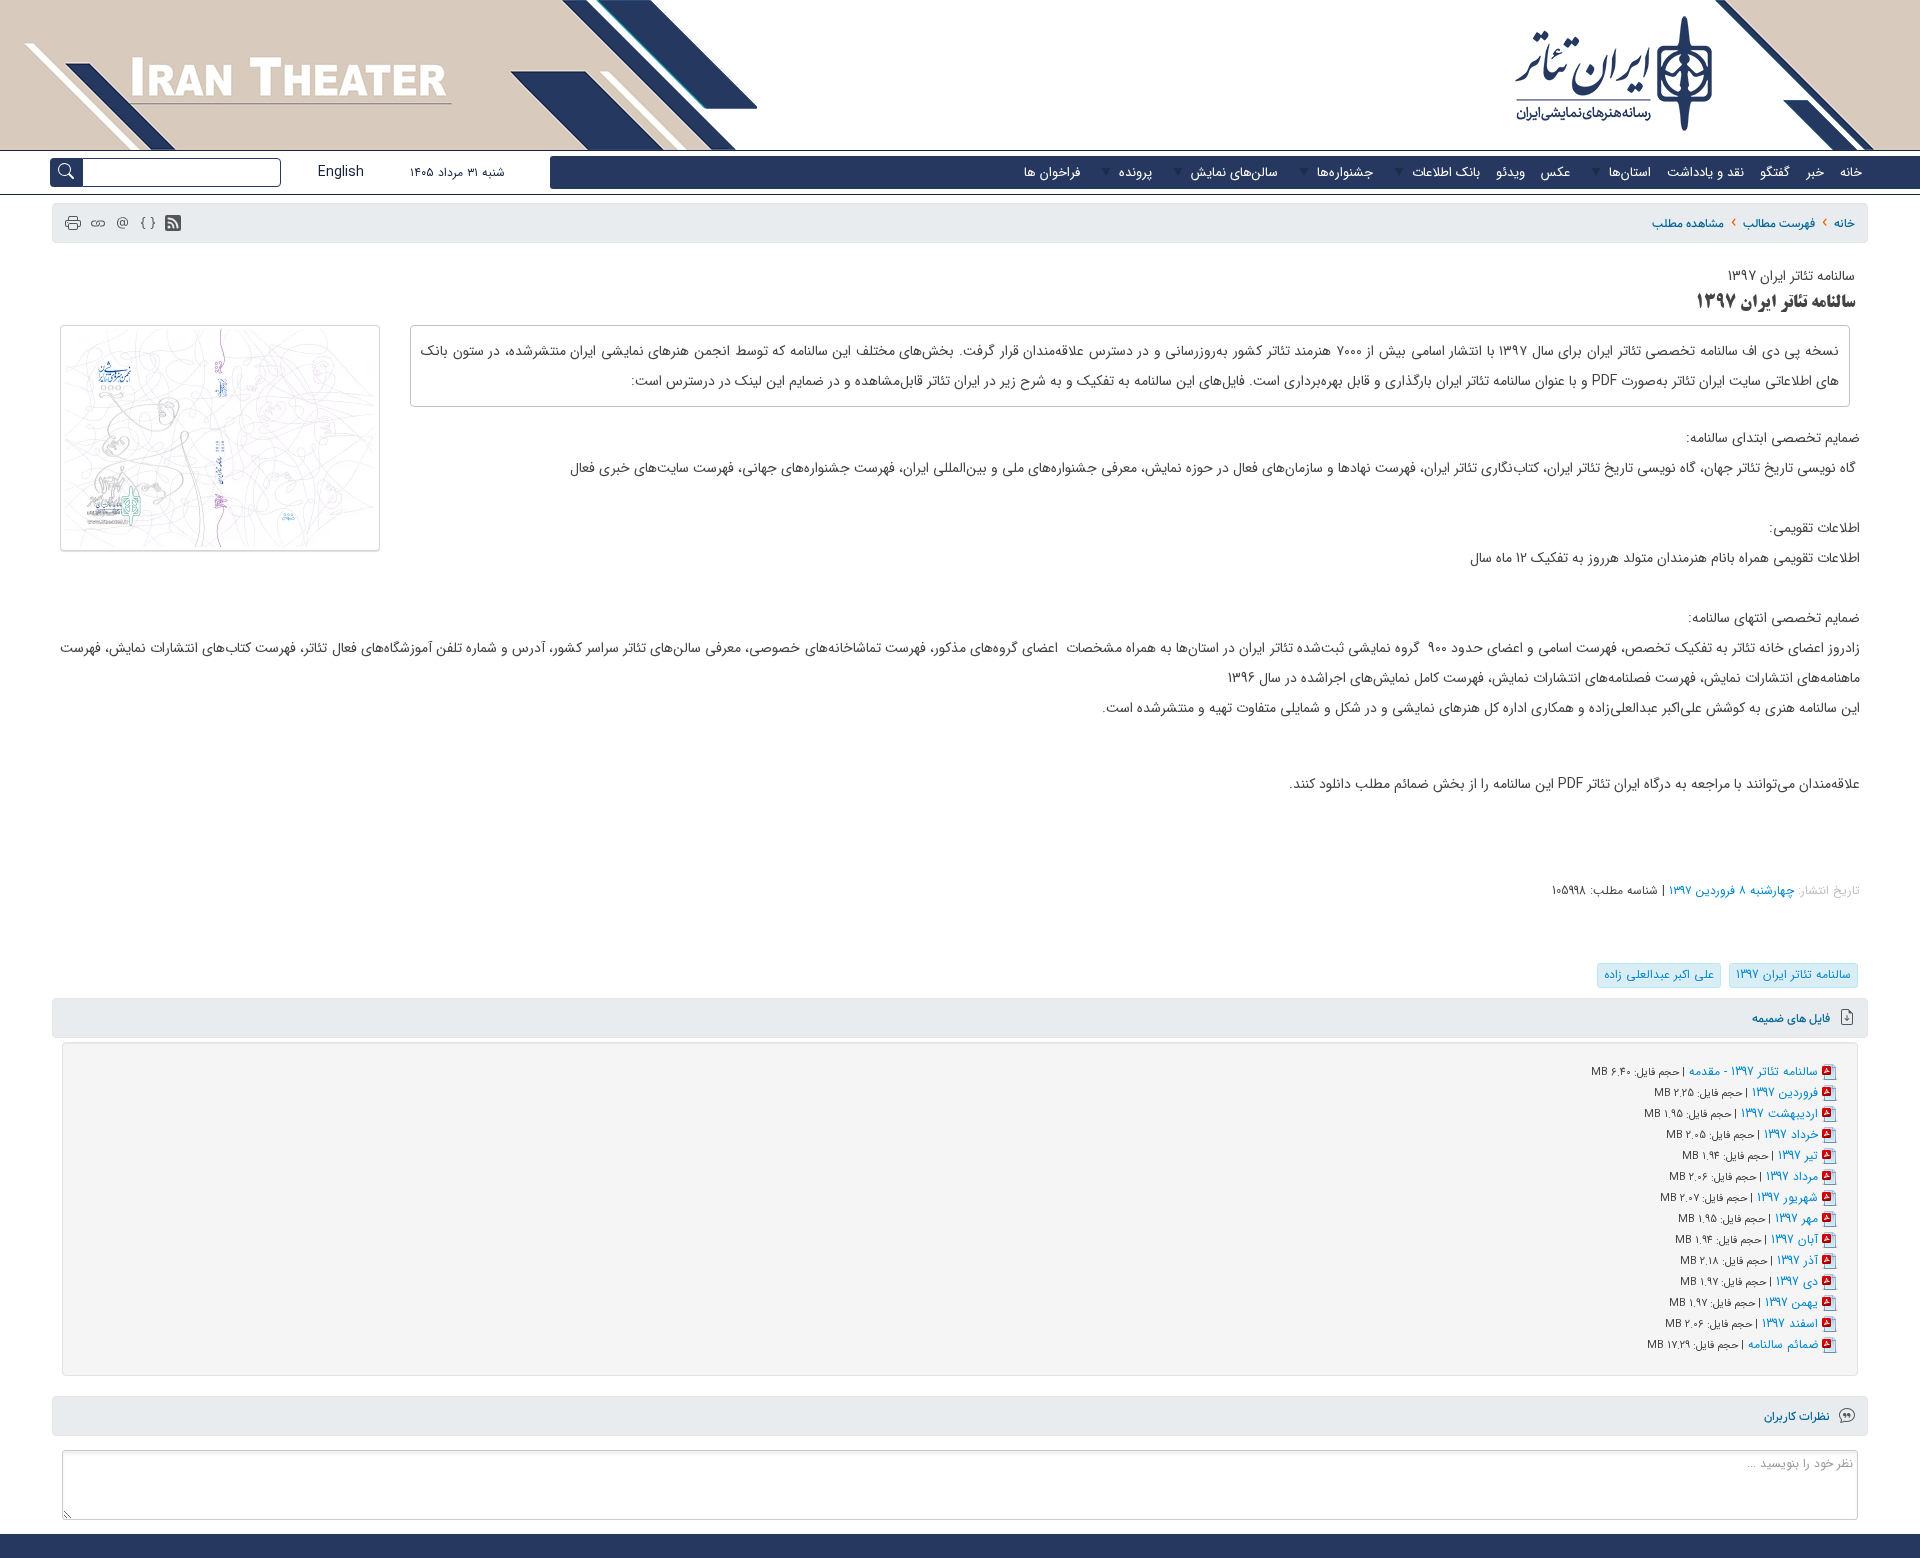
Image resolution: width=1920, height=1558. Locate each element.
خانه (1844, 223)
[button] (173, 223)
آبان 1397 (1794, 1239)
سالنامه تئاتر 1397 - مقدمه (1753, 1071)
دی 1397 (1797, 1281)
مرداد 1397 (1792, 1176)
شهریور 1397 (1787, 1197)
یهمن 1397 (1791, 1302)
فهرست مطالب (1779, 223)
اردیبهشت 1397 (1779, 1113)
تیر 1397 (1798, 1155)
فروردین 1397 (1785, 1092)
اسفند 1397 (1790, 1323)
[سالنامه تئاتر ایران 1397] (220, 438)
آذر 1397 (1797, 1260)
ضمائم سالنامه (1783, 1344)
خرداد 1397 (1791, 1134)
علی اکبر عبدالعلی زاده (1659, 974)
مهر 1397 (1796, 1218)
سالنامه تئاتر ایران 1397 (1793, 974)
